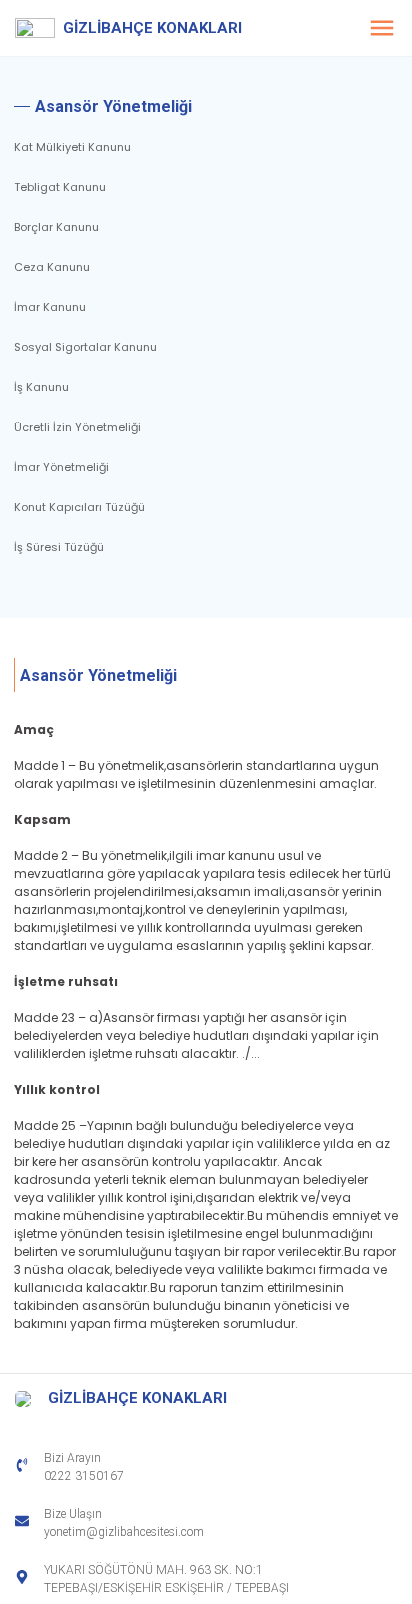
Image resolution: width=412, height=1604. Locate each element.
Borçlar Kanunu (56, 227)
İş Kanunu (41, 387)
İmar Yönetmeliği (61, 467)
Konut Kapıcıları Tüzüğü (79, 507)
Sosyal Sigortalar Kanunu (85, 347)
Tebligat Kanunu (60, 187)
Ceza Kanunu (52, 267)
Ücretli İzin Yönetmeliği (77, 427)
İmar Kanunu (50, 307)
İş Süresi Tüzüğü (59, 547)
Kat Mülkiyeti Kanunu (72, 147)
